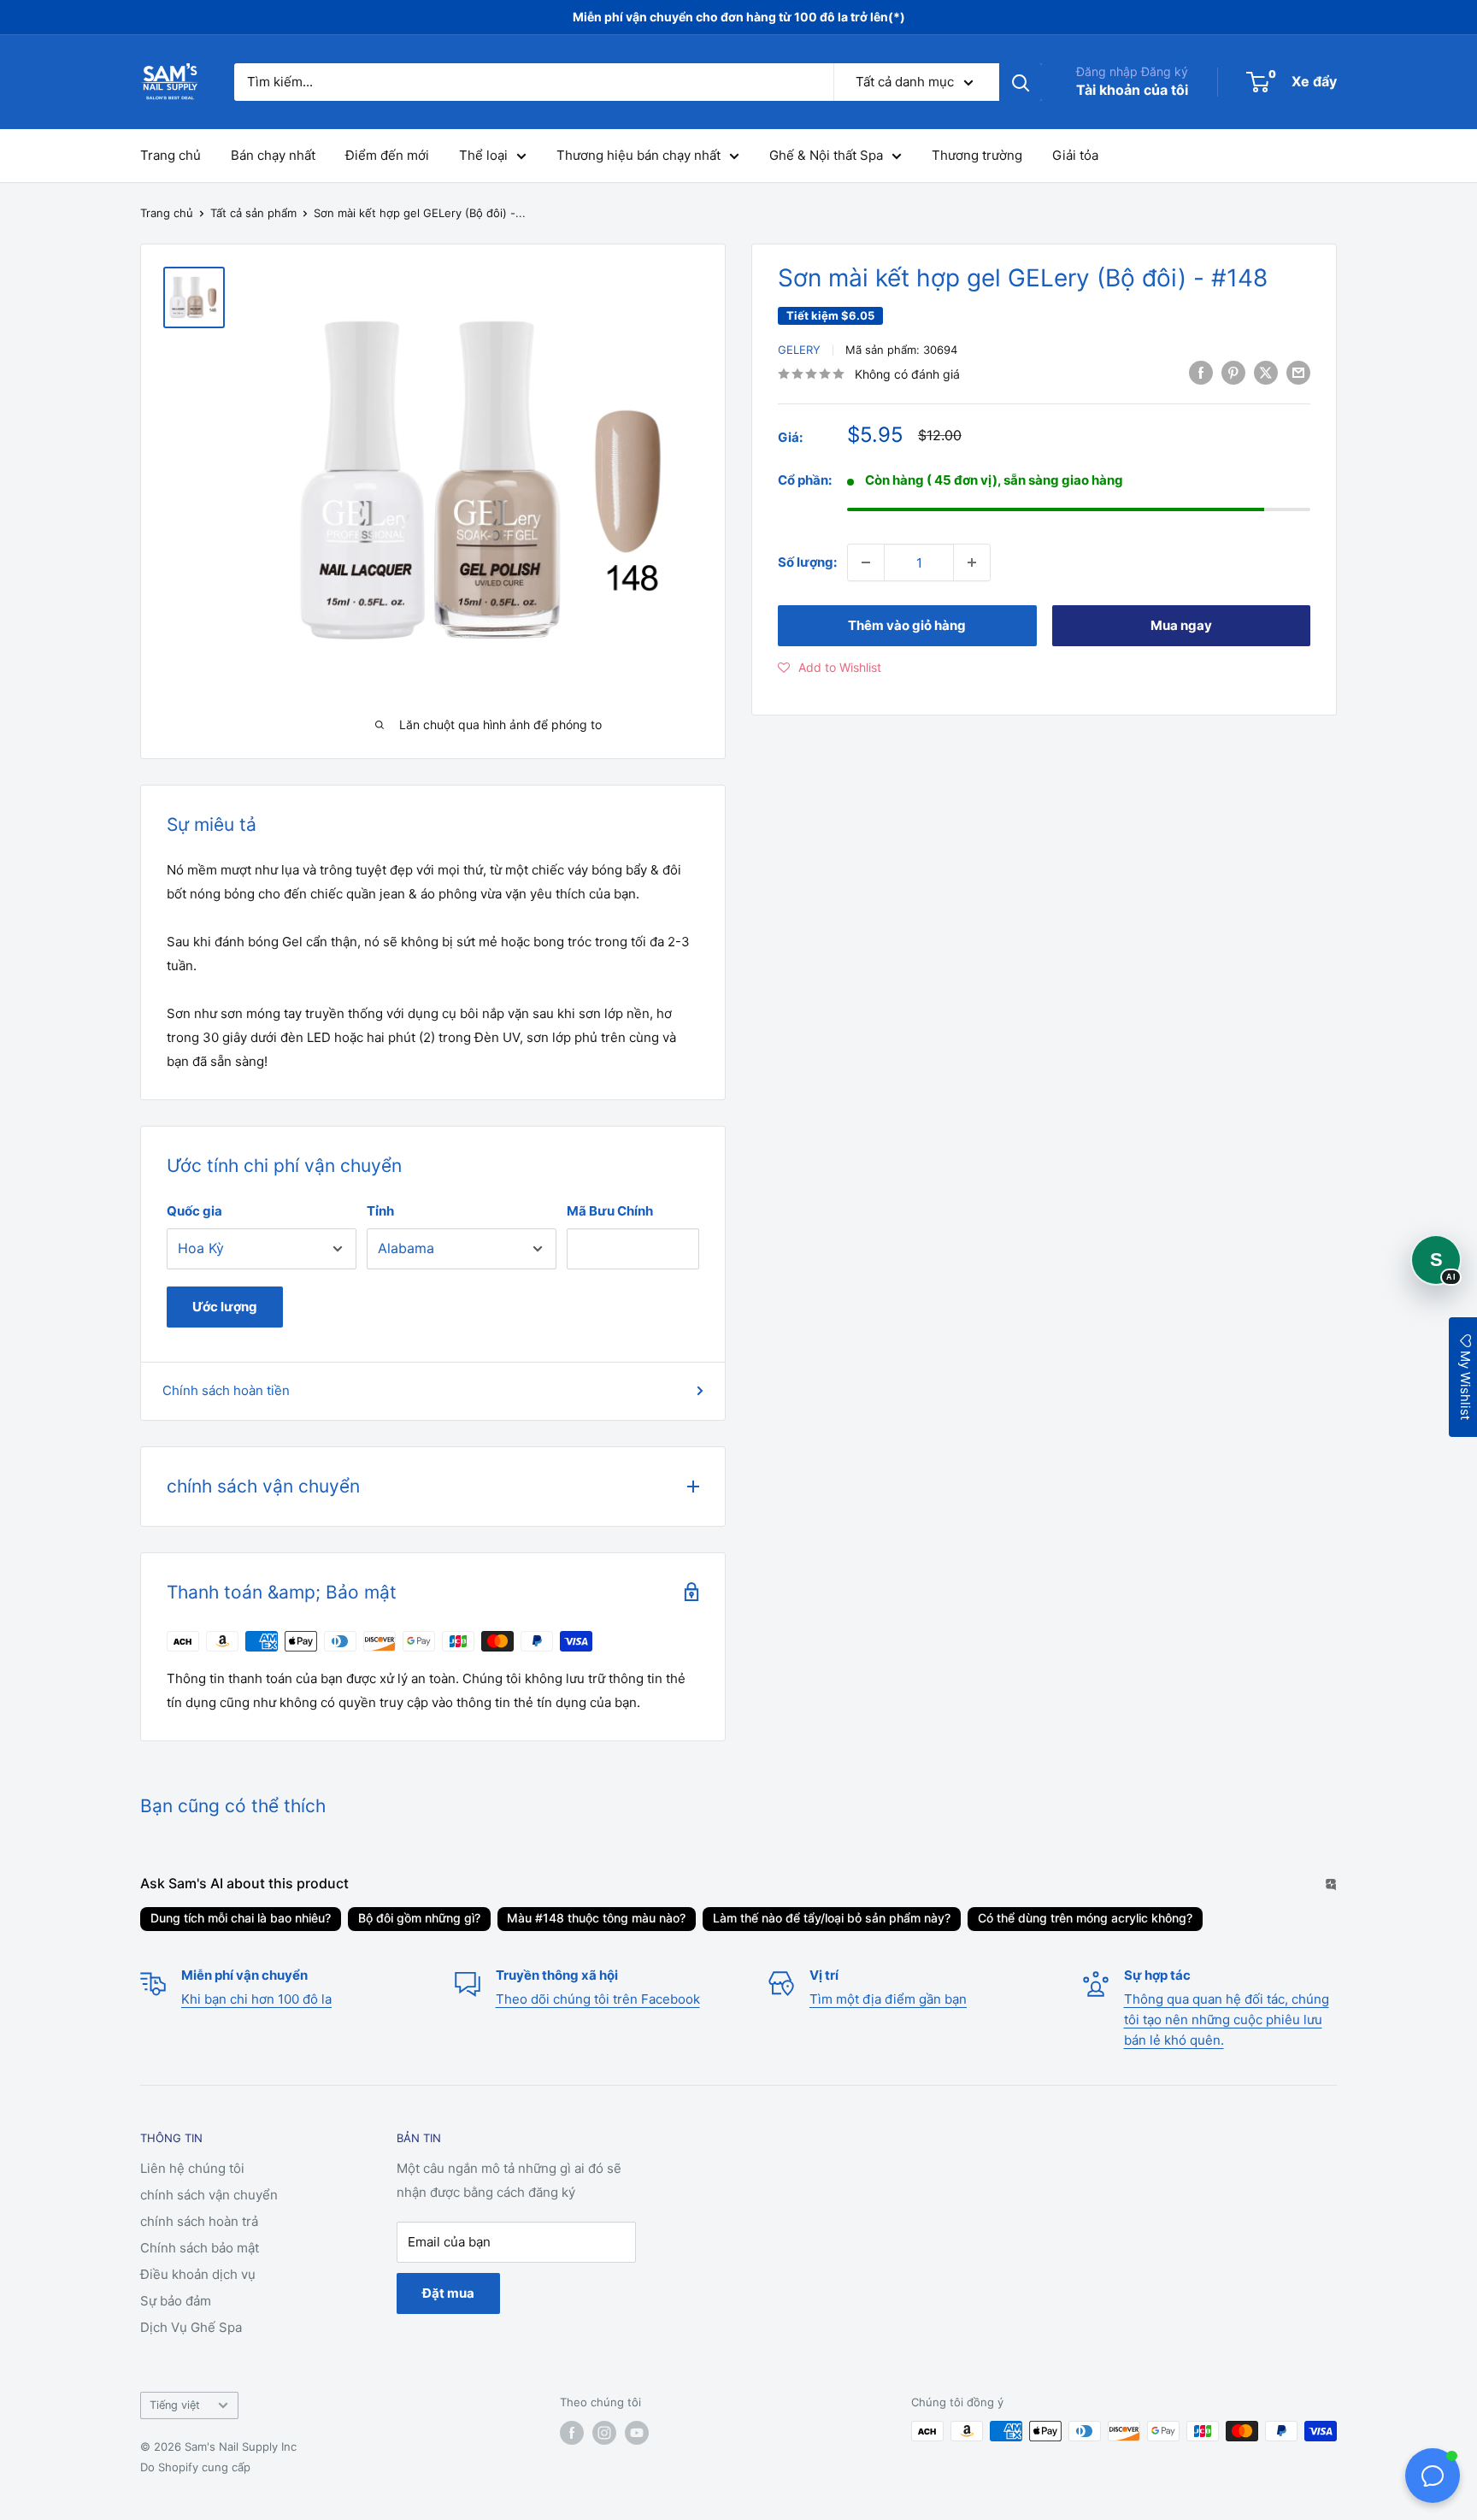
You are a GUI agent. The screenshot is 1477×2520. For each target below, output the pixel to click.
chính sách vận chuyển (209, 2195)
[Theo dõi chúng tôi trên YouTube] (637, 2433)
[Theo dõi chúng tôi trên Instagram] (604, 2433)
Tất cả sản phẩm (253, 213)
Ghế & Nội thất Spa (826, 155)
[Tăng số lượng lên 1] (972, 562)
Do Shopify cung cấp (195, 2467)
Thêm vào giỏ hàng (907, 625)
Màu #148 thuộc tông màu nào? (596, 1918)
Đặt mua (448, 2293)
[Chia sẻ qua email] (1298, 372)
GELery (799, 350)
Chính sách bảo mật (200, 2248)
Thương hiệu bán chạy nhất (638, 155)
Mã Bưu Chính (610, 1211)
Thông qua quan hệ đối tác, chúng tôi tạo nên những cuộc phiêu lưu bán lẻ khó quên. (1227, 2020)
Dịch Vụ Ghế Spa (191, 2327)
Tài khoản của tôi (1132, 90)
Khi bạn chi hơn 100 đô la (256, 1999)
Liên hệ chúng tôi (192, 2168)
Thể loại (483, 155)
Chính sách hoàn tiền (226, 1390)
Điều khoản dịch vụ (198, 2274)
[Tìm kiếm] (1021, 82)
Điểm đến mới (387, 155)
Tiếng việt (175, 2405)
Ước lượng (225, 1307)
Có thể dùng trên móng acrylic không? (1085, 1918)
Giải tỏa (1075, 155)
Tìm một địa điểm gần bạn (888, 1999)
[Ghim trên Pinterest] (1233, 372)
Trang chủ (171, 155)
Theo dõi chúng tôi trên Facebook (598, 1999)
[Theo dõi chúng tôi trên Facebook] (572, 2433)
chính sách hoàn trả (199, 2221)
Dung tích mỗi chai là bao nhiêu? (241, 1918)
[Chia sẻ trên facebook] (1201, 372)
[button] (830, 668)
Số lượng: (807, 562)
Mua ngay (1181, 625)
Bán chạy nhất (273, 155)
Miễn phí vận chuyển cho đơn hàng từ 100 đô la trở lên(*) (739, 17)
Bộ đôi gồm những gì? (419, 1918)
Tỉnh (380, 1211)
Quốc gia (194, 1211)
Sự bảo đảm (176, 2301)
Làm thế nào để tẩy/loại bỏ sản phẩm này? (832, 1918)
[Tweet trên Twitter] (1266, 372)
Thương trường (977, 155)
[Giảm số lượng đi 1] (866, 562)
